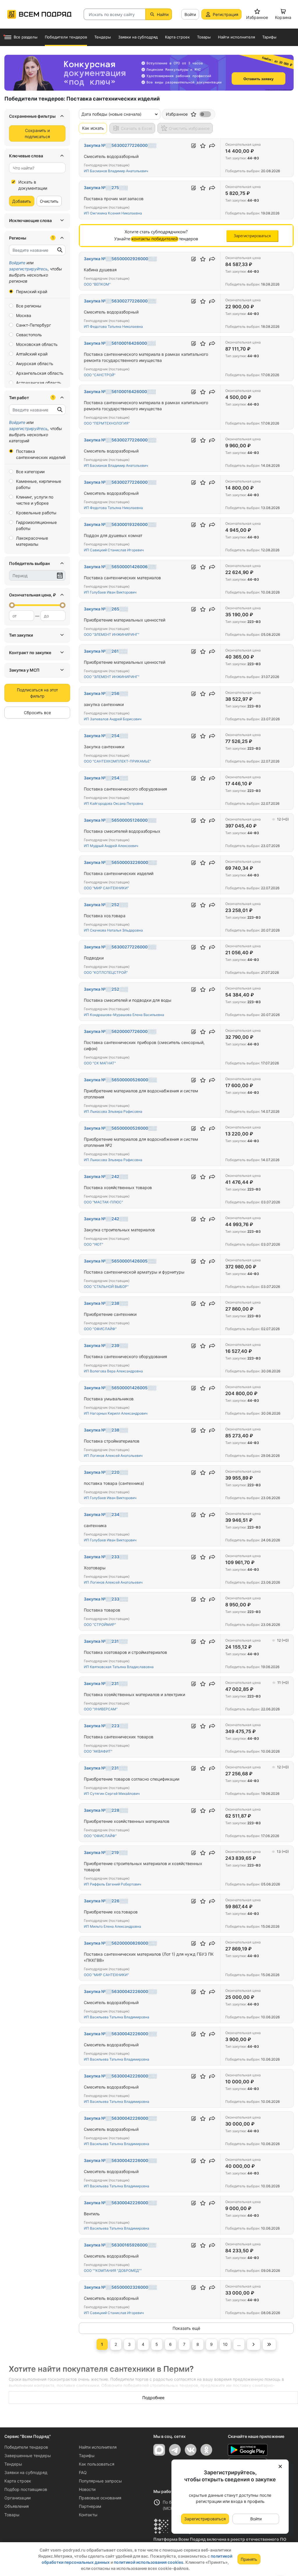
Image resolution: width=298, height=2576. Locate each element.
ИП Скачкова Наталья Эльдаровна (113, 930)
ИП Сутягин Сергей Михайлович (112, 1794)
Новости (87, 2489)
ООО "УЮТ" (94, 1244)
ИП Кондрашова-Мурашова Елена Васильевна (124, 1015)
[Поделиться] (212, 146)
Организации (17, 2498)
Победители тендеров (26, 2447)
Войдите (17, 263)
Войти (190, 14)
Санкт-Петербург (33, 325)
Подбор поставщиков (26, 2489)
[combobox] (37, 168)
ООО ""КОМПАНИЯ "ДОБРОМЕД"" (113, 2270)
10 (225, 2344)
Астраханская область (39, 383)
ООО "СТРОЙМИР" (100, 1625)
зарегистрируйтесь (28, 269)
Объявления (17, 2506)
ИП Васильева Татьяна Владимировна (117, 2017)
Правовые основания (100, 2498)
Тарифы (87, 2456)
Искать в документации (33, 185)
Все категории (30, 472)
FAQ (83, 2472)
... (239, 2344)
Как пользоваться (97, 2464)
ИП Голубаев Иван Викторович (110, 592)
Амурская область (35, 363)
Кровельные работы (36, 513)
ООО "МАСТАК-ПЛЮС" (103, 1202)
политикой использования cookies (149, 2562)
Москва (24, 315)
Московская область (37, 344)
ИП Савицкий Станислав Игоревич (114, 550)
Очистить (49, 201)
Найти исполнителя (98, 2447)
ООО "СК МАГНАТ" (100, 1063)
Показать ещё (186, 2328)
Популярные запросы (100, 2481)
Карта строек (18, 2481)
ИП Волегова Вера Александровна (113, 1371)
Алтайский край (32, 354)
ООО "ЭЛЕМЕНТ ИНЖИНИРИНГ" (112, 634)
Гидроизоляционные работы (36, 525)
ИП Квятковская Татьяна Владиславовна (119, 1667)
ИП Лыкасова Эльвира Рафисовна (113, 1111)
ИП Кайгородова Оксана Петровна (113, 803)
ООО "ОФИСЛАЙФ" (100, 1329)
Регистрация (226, 14)
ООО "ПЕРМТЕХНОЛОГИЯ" (107, 423)
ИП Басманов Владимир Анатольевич (116, 171)
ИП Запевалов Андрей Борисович (113, 719)
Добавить (22, 201)
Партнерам (90, 2506)
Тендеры (13, 2464)
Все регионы (29, 306)
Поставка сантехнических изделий (41, 454)
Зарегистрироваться (205, 2519)
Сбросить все (37, 713)
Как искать (93, 128)
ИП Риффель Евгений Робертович (112, 1884)
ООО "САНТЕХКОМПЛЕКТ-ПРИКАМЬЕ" (117, 761)
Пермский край (32, 292)
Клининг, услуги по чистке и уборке (35, 500)
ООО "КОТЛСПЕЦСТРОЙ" (106, 972)
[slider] (12, 605)
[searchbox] (35, 168)
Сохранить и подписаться (37, 133)
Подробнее (153, 2398)
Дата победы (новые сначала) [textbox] (111, 114)
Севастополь (29, 335)
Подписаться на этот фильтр (37, 693)
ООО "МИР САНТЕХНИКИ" (106, 888)
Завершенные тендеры (28, 2456)
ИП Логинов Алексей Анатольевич (113, 1456)
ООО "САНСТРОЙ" (100, 375)
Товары (12, 2515)
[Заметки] (194, 146)
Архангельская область (40, 373)
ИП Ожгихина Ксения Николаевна (113, 213)
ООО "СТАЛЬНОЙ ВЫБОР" (106, 1287)
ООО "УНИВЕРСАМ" (101, 1709)
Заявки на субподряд (26, 2472)
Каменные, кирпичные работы (39, 484)
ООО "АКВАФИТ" (98, 1751)
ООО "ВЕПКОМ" (97, 284)
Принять (249, 2559)
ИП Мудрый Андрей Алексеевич (111, 846)
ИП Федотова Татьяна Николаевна (113, 326)
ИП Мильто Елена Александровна (112, 1926)
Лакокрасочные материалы (32, 541)
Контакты (88, 2515)
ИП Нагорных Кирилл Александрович (116, 1413)
